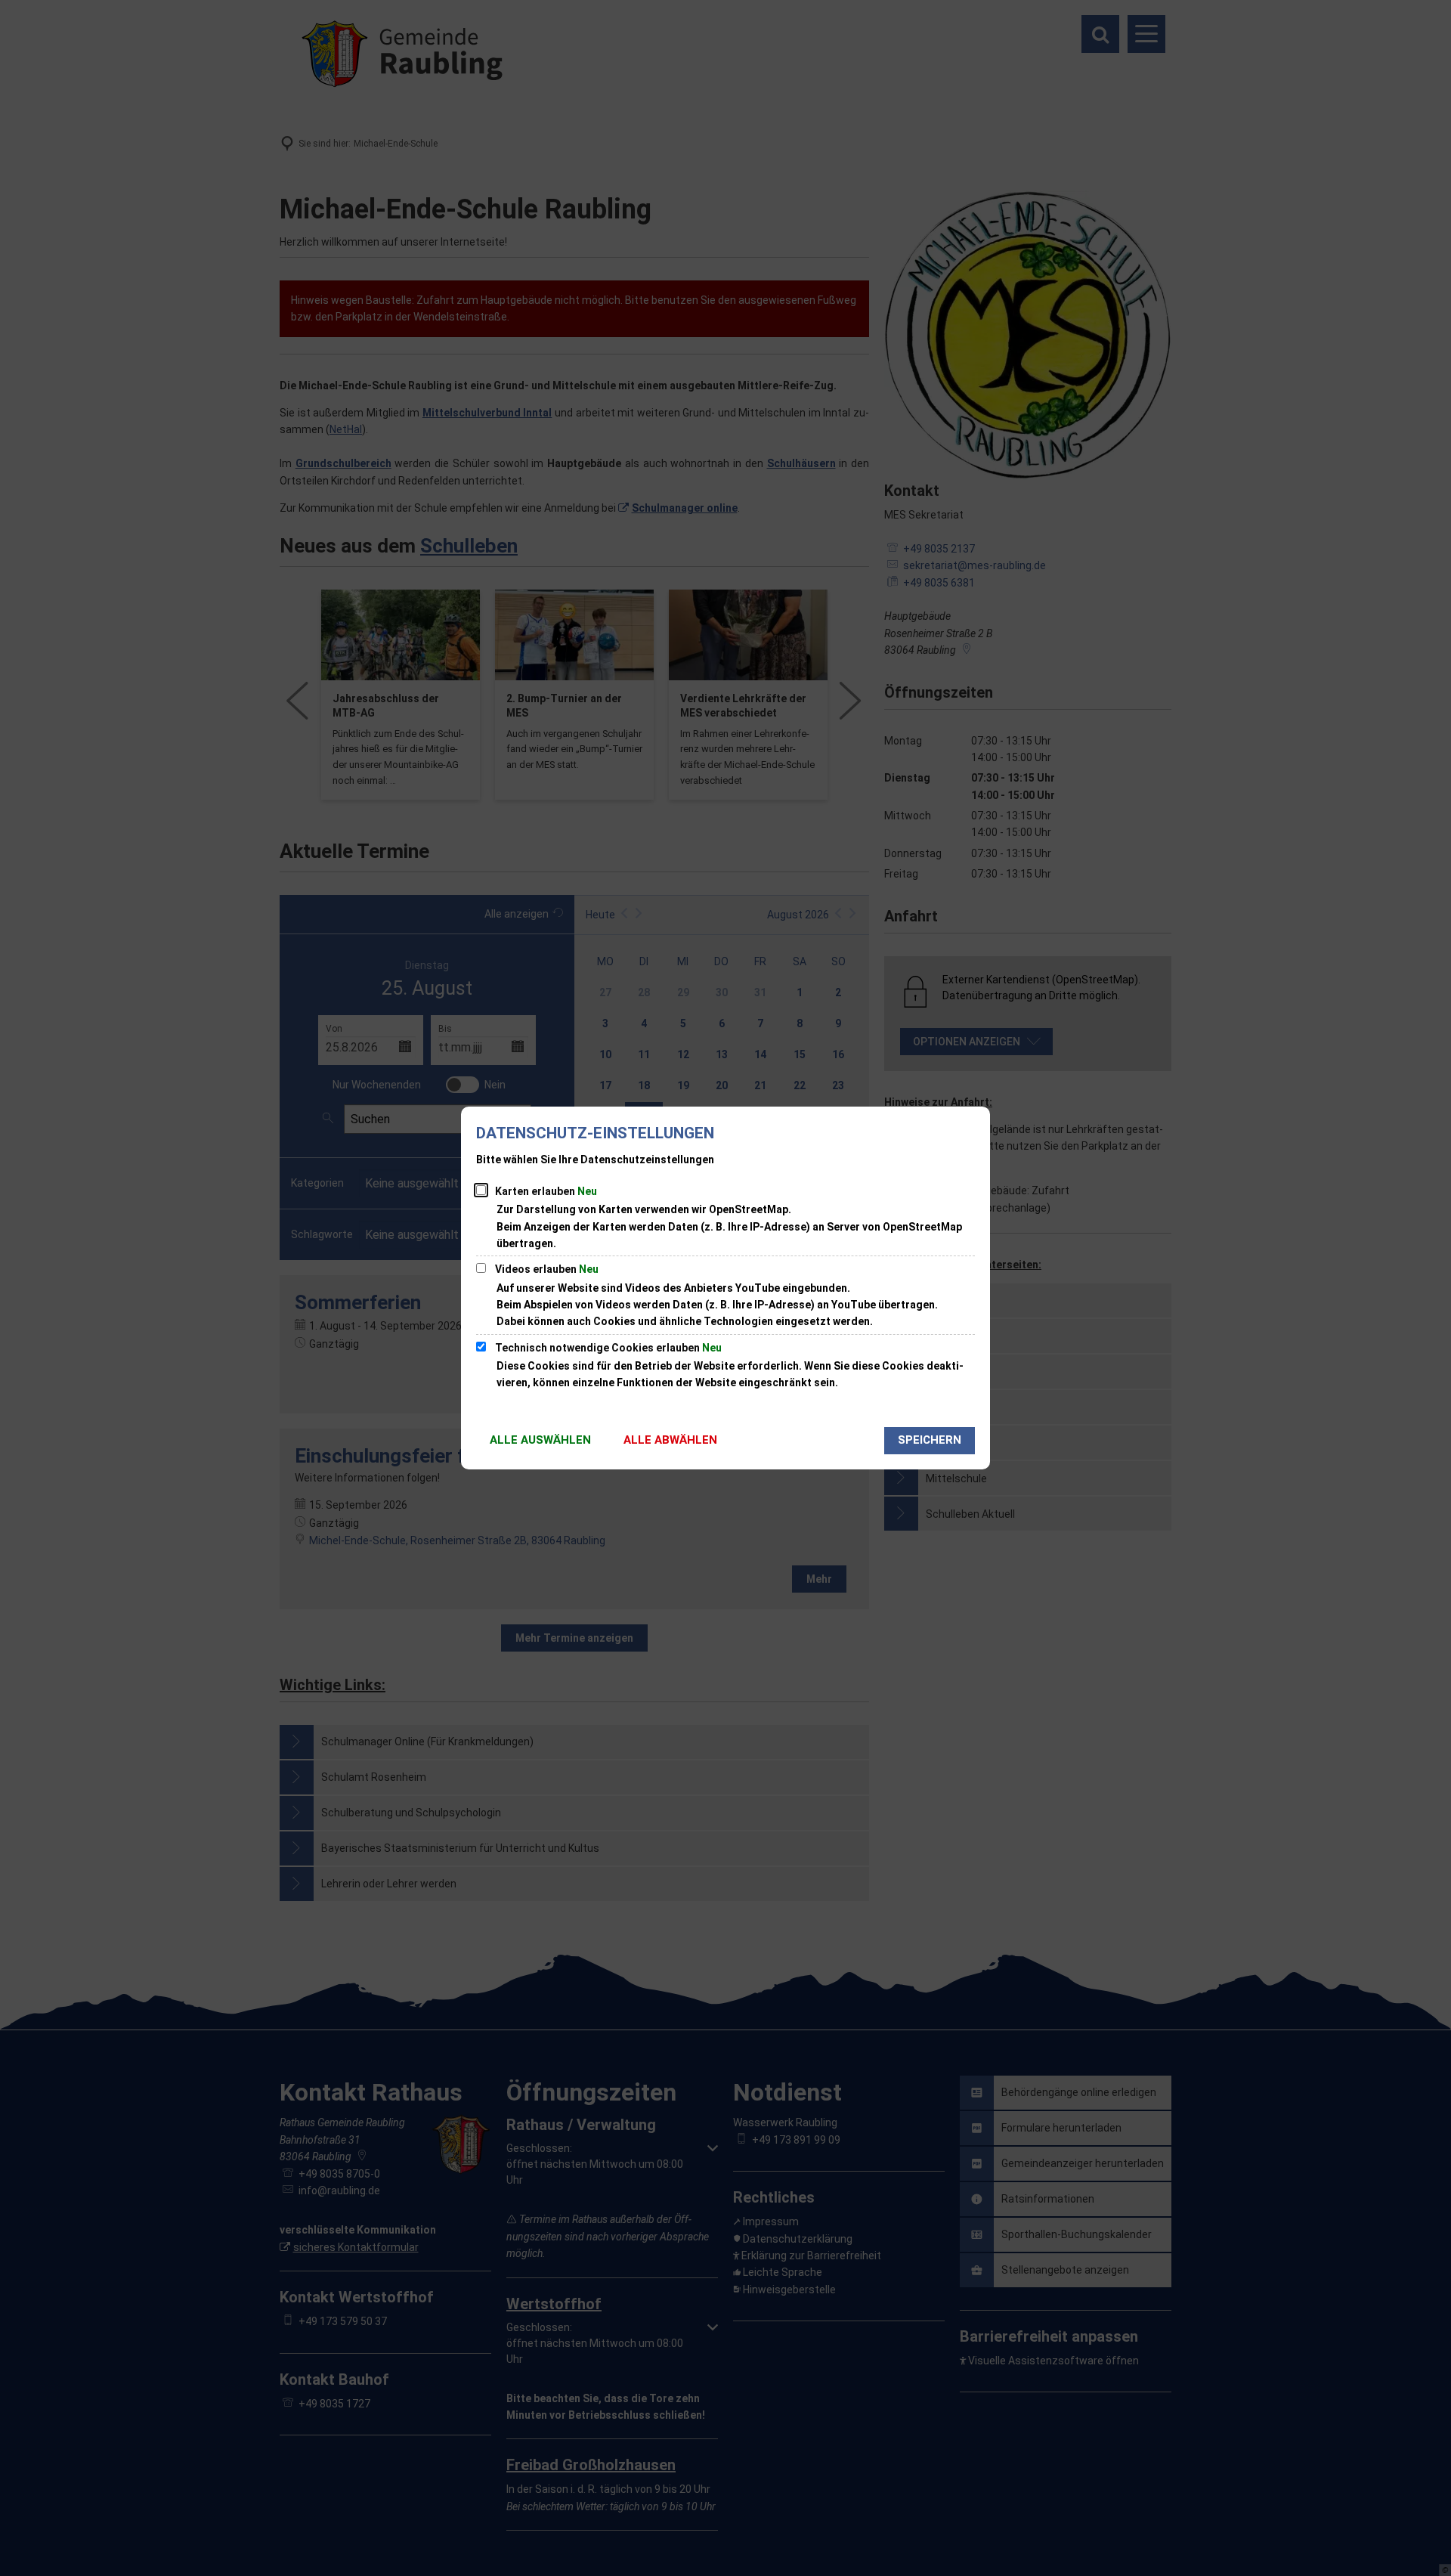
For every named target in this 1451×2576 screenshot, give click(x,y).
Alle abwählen (670, 1440)
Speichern (930, 1440)
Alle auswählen (540, 1440)
